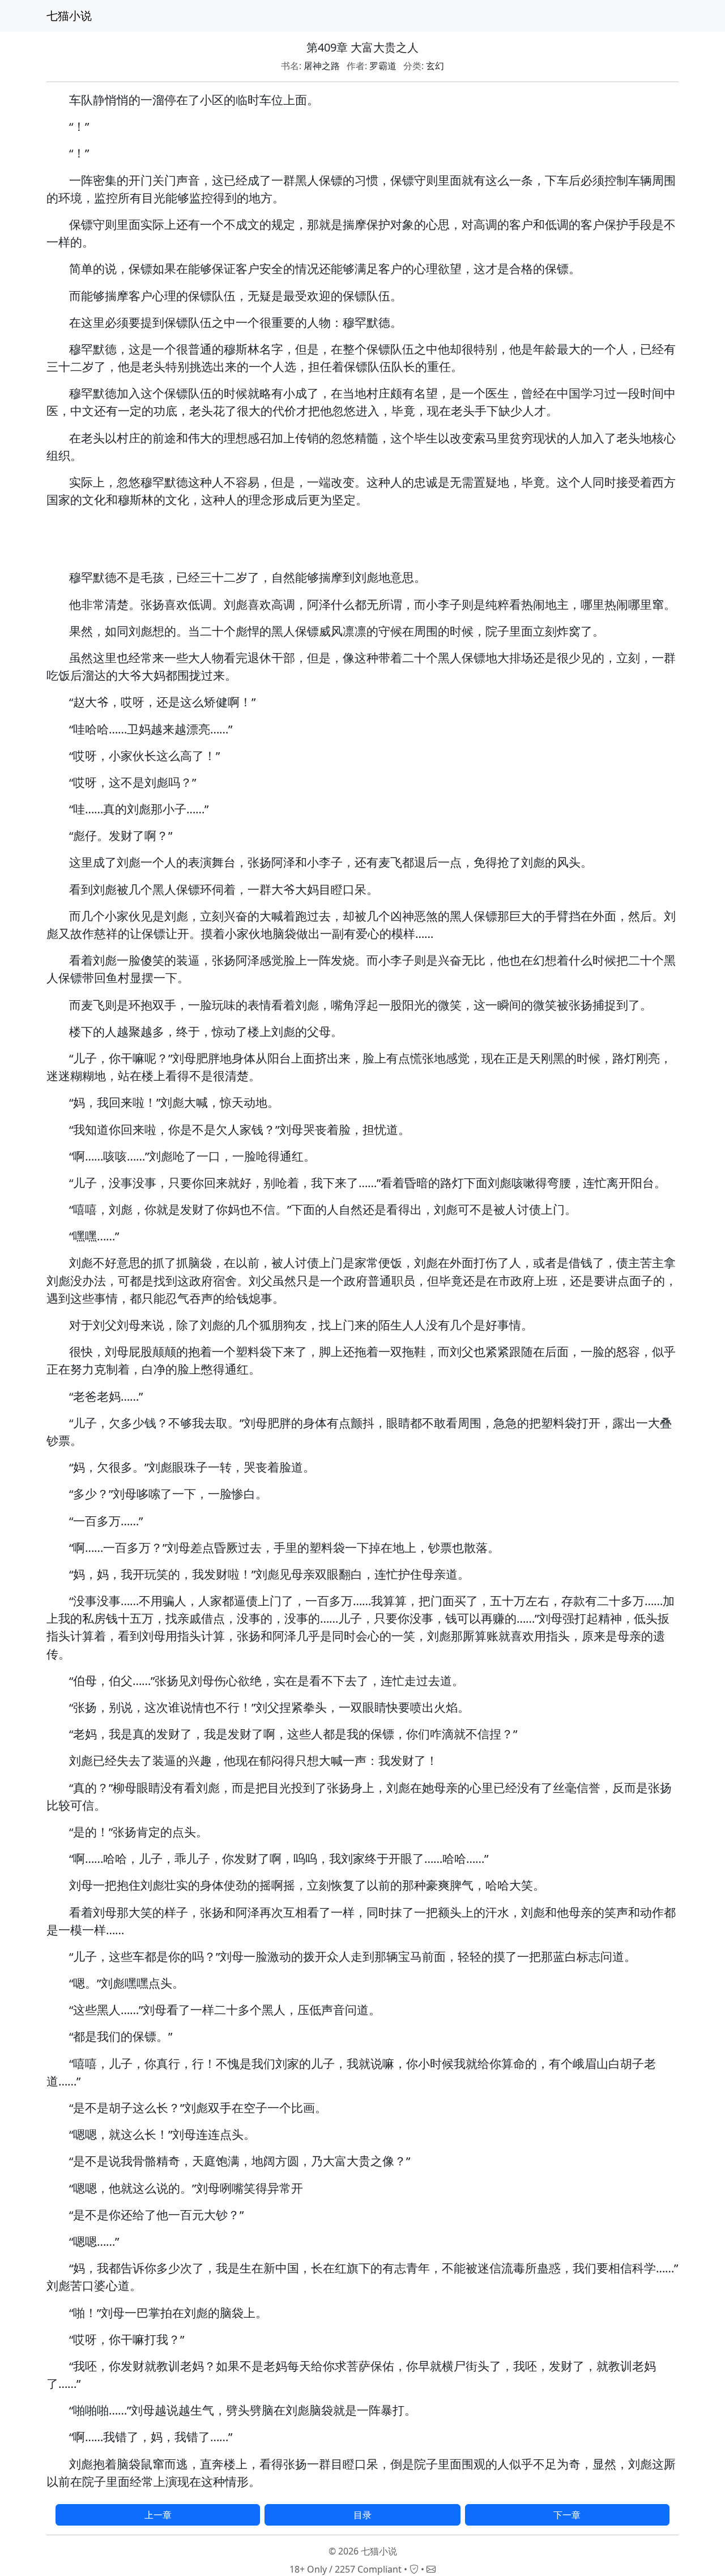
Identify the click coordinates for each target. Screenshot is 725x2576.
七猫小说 (69, 16)
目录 (362, 2515)
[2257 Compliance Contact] (414, 2569)
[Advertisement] (362, 543)
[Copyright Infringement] (431, 2569)
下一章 (567, 2515)
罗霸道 (383, 66)
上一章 (158, 2515)
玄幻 (435, 66)
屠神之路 (322, 66)
